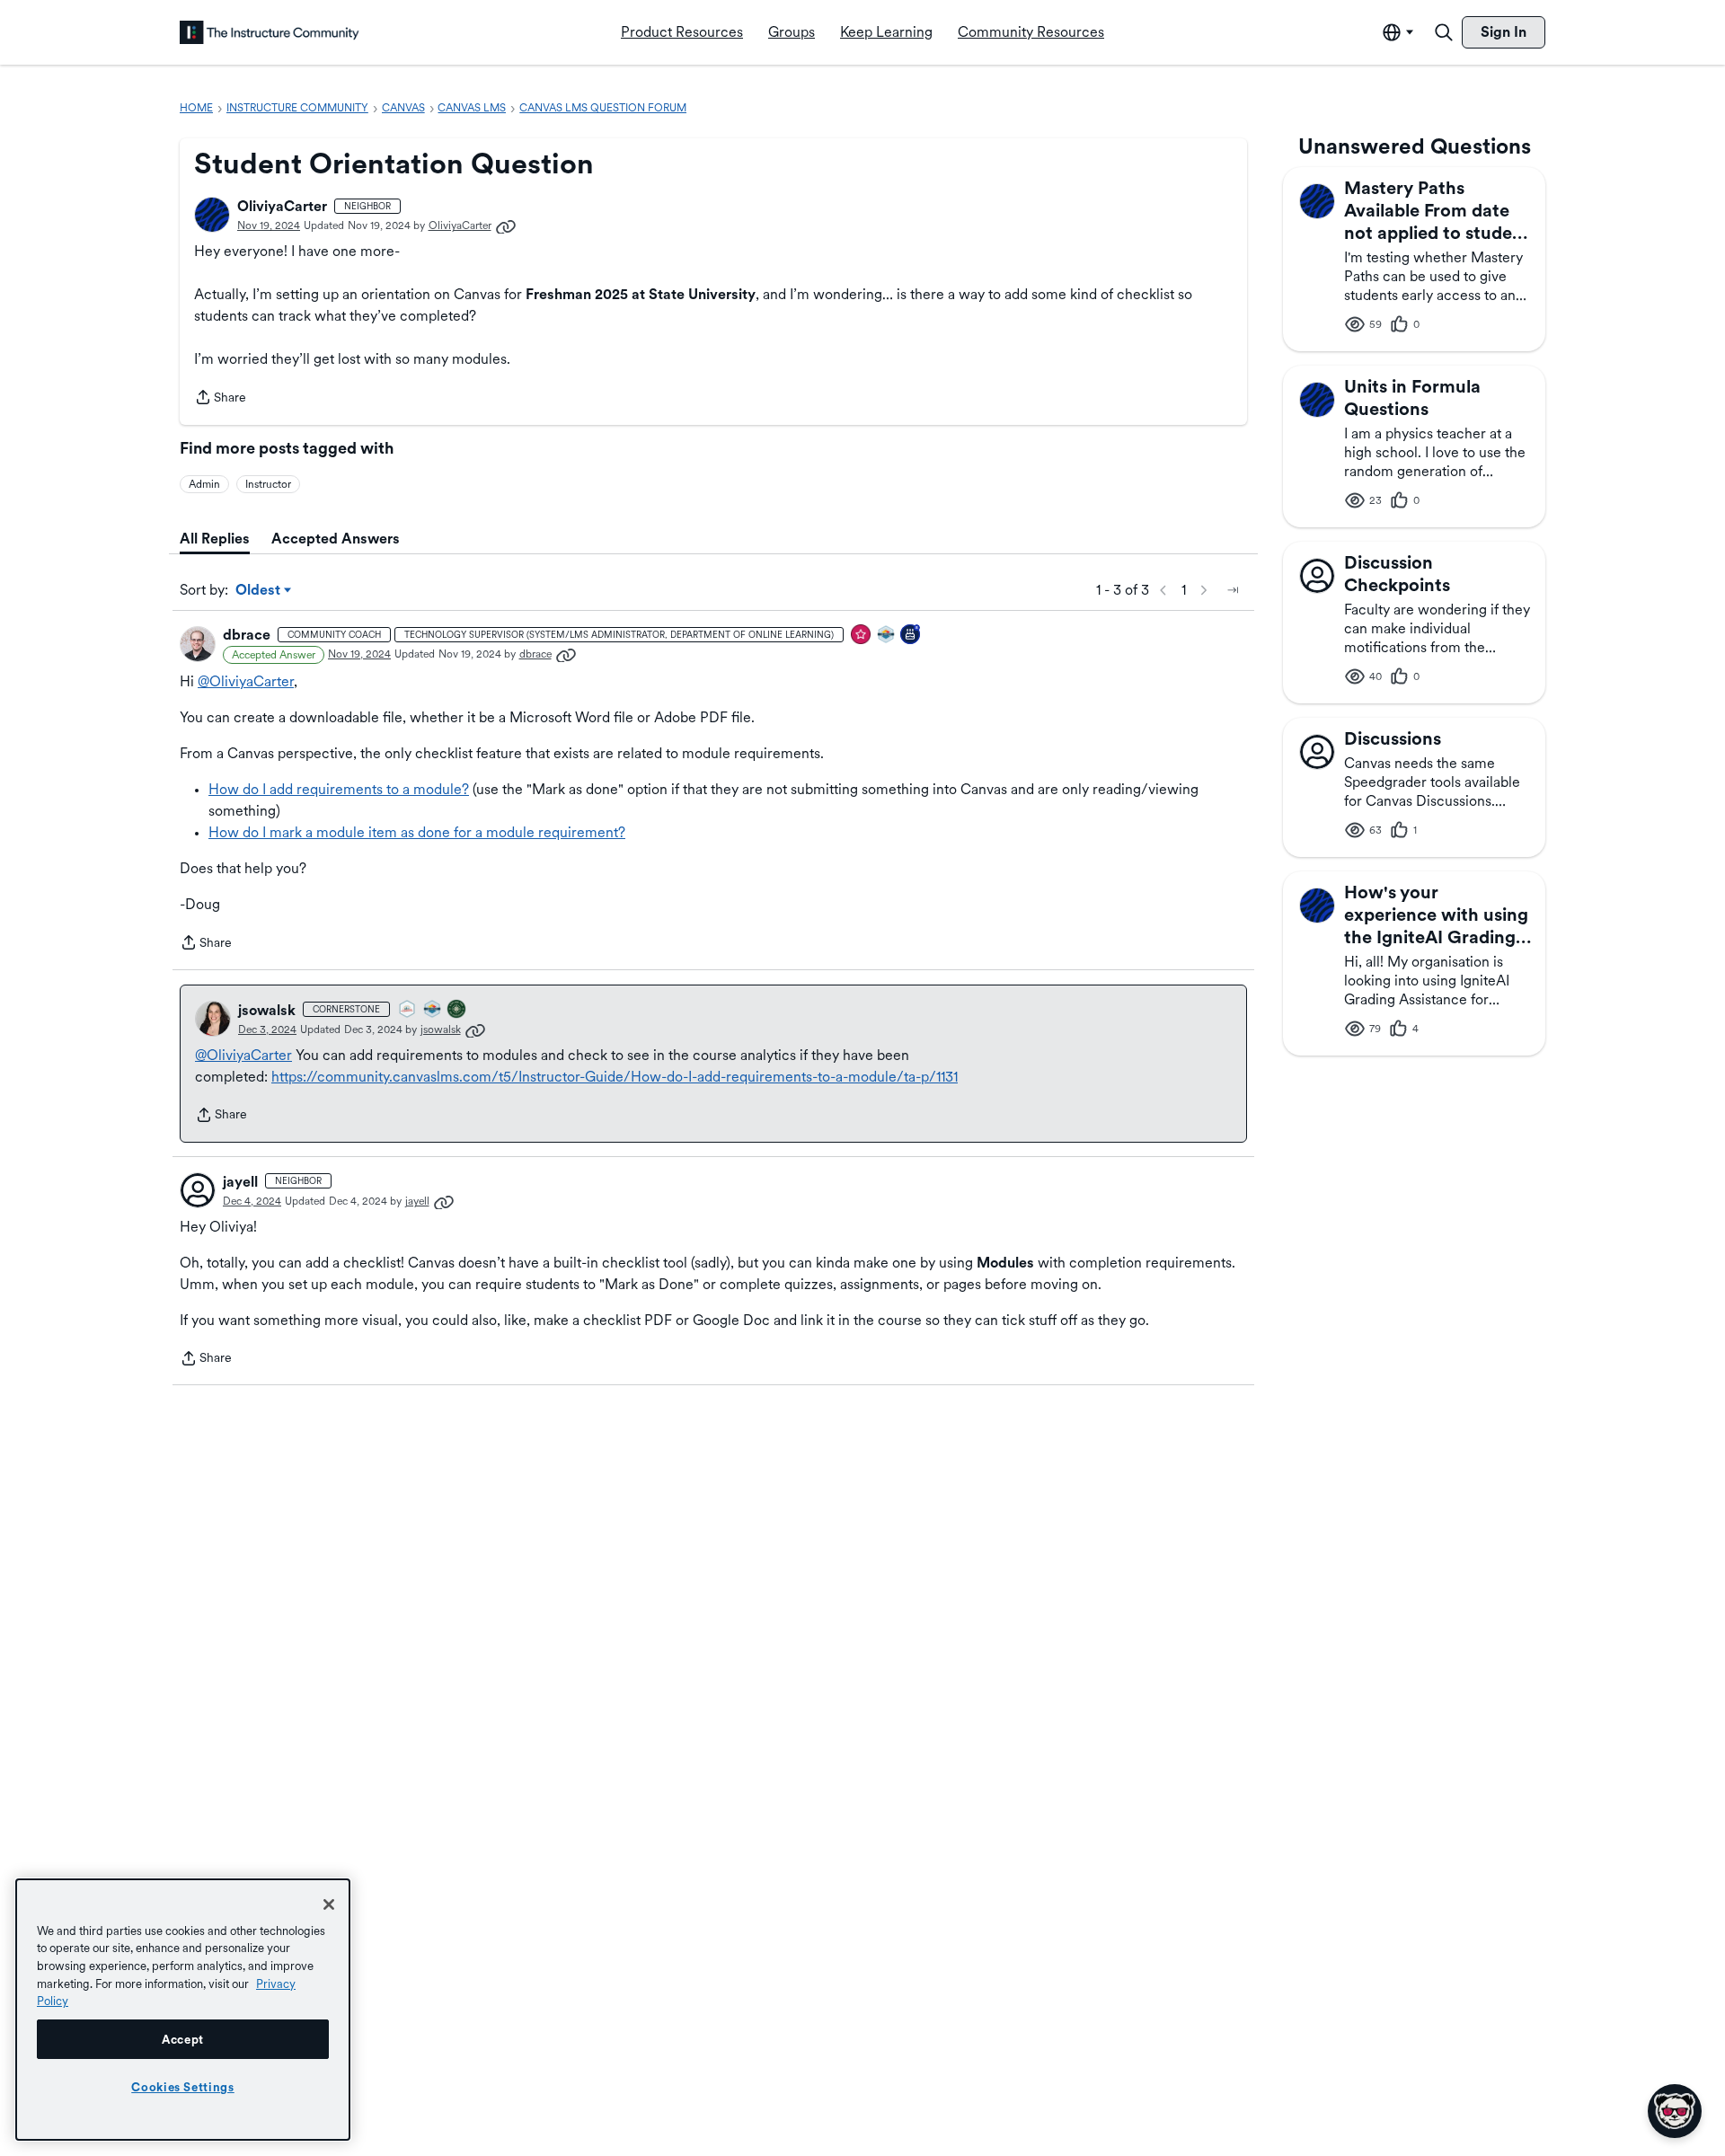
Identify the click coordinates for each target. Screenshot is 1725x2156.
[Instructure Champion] (887, 636)
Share (220, 399)
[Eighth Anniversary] (911, 636)
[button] (212, 215)
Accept (183, 2039)
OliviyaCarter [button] (282, 206)
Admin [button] (204, 484)
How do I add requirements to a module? (339, 789)
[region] (183, 2010)
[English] (270, 32)
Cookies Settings (183, 2087)
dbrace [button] (247, 635)
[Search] (1444, 32)
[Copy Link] (506, 225)
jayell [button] (240, 1182)
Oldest (259, 591)
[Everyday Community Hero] (862, 636)
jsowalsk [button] (267, 1010)
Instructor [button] (268, 484)
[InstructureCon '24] (457, 1010)
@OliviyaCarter (246, 681)
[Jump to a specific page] (1233, 590)
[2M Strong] (408, 1010)
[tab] (215, 539)
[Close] (329, 1904)
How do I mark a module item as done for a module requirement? (417, 832)
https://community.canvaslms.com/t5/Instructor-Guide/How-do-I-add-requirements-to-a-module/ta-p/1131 (615, 1077)
